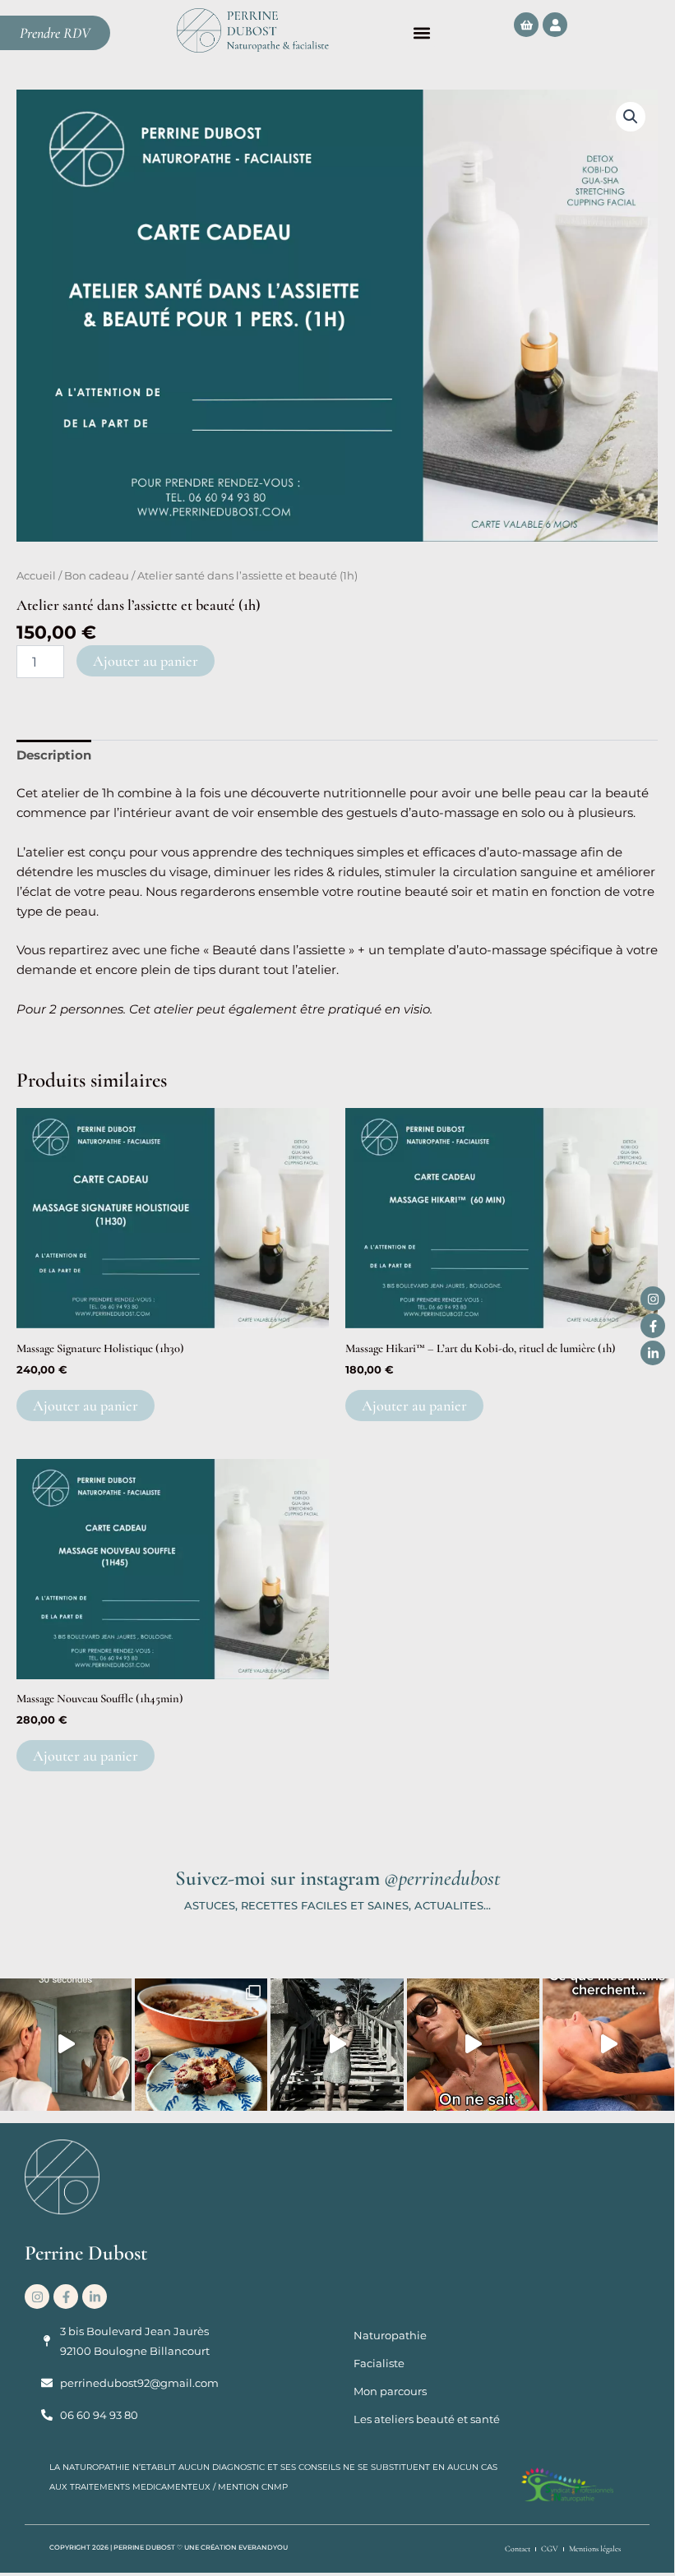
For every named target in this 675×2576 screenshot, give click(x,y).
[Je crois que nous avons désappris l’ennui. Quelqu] (473, 2045)
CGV (550, 2549)
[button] (421, 33)
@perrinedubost (442, 1878)
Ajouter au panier (146, 661)
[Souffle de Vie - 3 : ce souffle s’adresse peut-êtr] (337, 2045)
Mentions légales (595, 2549)
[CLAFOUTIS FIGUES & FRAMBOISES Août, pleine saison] (201, 2045)
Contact (518, 2549)
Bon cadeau (97, 575)
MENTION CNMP (253, 2487)
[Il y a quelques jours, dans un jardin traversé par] (609, 2045)
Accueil (36, 575)
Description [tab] (54, 755)
